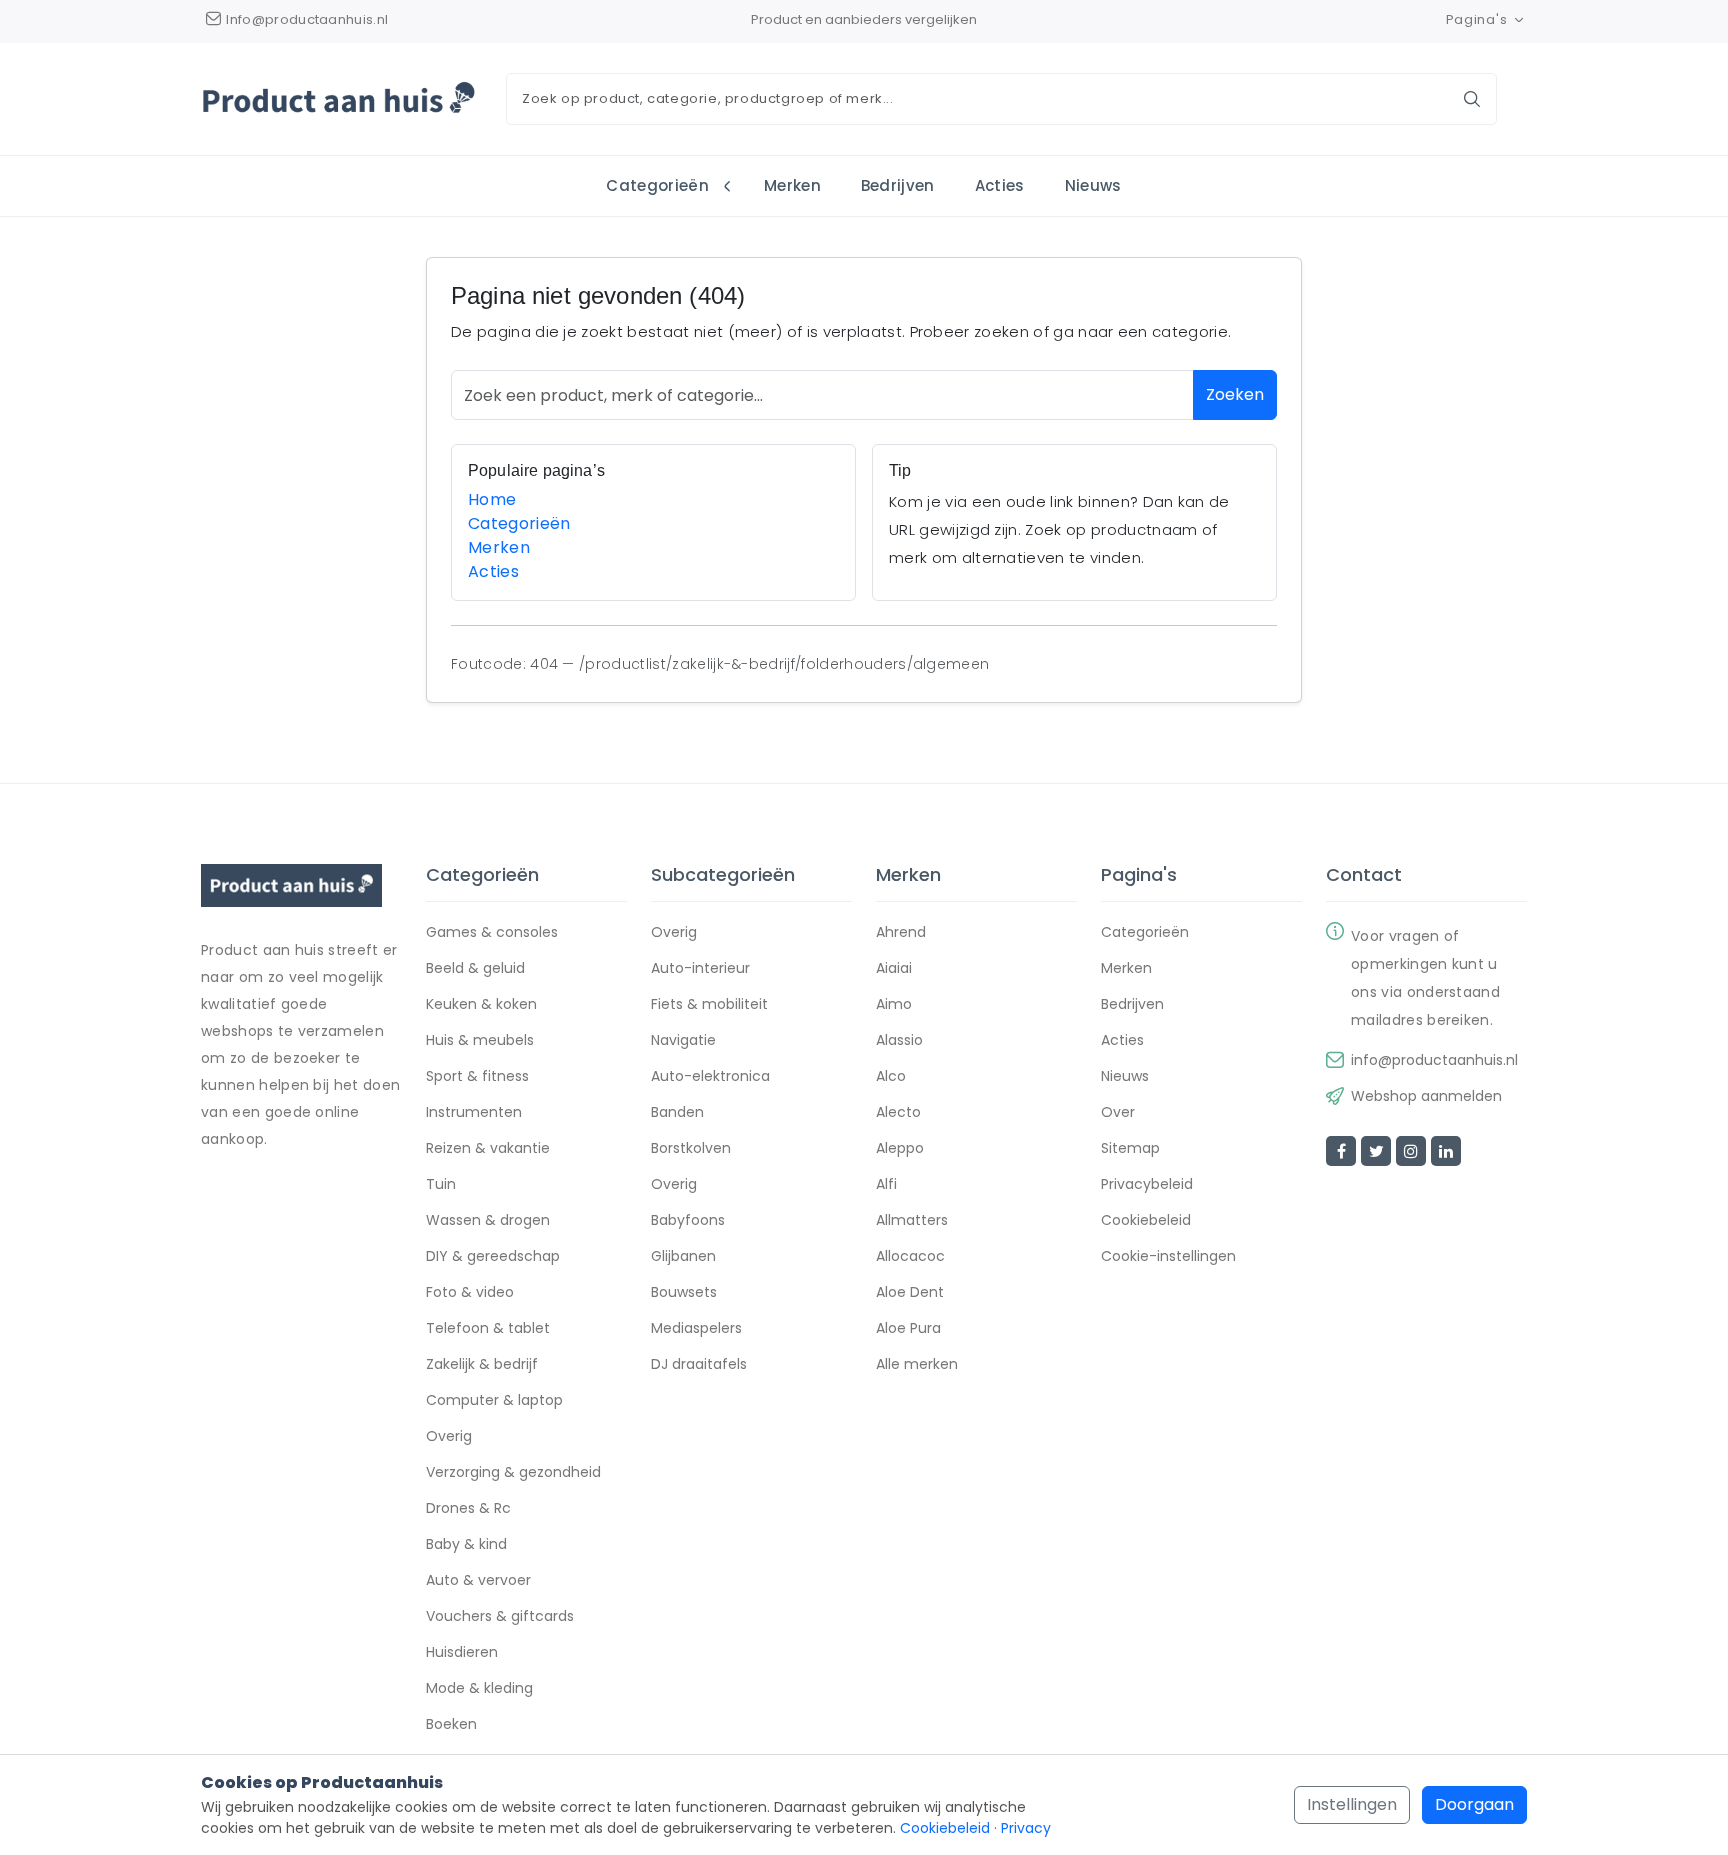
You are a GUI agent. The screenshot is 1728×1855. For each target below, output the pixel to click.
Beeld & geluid (475, 968)
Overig (449, 1436)
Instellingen (1352, 1804)
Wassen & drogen (488, 1220)
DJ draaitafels (699, 1364)
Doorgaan (1474, 1804)
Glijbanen (683, 1256)
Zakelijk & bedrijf (482, 1364)
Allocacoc (910, 1256)
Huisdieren (462, 1652)
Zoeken (1235, 394)
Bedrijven (898, 185)
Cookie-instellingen (1168, 1256)
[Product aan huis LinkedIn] (1446, 1151)
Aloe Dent (910, 1292)
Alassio (899, 1040)
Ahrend (901, 932)
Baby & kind (466, 1544)
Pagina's (1477, 19)
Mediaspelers (696, 1328)
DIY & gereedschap (493, 1256)
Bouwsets (684, 1292)
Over (1118, 1112)
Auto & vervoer (478, 1580)
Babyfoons (688, 1220)
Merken (792, 185)
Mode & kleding (479, 1688)
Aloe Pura (908, 1328)
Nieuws (1093, 185)
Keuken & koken (481, 1004)
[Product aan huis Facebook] (1341, 1151)
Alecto (898, 1112)
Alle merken (917, 1364)
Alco (891, 1076)
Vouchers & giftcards (500, 1616)
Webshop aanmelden (1426, 1096)
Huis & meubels (480, 1040)
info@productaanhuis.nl (1434, 1060)
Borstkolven (691, 1148)
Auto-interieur (700, 968)
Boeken (451, 1724)
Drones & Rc (468, 1508)
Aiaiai (894, 968)
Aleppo (900, 1148)
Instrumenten (474, 1112)
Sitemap (1130, 1148)
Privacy (1026, 1828)
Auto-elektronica (710, 1076)
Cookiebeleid (1146, 1220)
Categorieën (657, 185)
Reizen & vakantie (488, 1148)
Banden (677, 1112)
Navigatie (683, 1040)
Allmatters (912, 1220)
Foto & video (470, 1292)
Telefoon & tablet (488, 1328)
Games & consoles (492, 932)
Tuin (441, 1184)
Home (492, 499)
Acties (1000, 185)
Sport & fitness (477, 1076)
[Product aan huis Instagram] (1411, 1151)
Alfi (886, 1184)
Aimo (894, 1004)
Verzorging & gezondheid (513, 1472)
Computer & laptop (494, 1400)
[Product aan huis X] (1376, 1151)
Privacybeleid (1147, 1184)
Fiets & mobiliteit (709, 1004)
